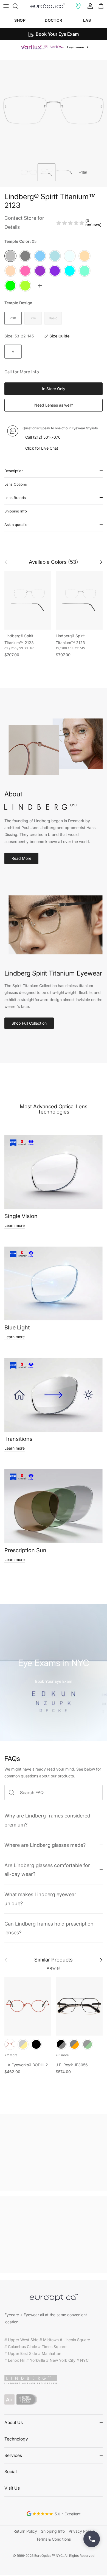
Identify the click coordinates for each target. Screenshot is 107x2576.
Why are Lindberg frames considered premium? (47, 1820)
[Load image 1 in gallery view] (54, 110)
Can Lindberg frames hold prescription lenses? (49, 1928)
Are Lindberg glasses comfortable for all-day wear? (47, 1870)
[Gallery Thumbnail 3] (64, 172)
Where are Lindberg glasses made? (45, 1845)
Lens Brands (15, 498)
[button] (78, 6)
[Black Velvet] (36, 2044)
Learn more (15, 1225)
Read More (21, 858)
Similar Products (54, 1960)
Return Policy (25, 2531)
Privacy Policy (81, 2531)
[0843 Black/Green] (88, 2044)
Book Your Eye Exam (54, 1681)
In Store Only (54, 389)
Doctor (53, 20)
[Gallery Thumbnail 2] (47, 172)
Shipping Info (16, 511)
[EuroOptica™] (48, 6)
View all (54, 1968)
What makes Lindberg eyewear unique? (40, 1899)
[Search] (18, 6)
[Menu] (6, 6)
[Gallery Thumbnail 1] (29, 172)
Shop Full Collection (29, 1023)
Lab (87, 20)
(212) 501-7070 (47, 437)
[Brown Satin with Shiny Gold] (23, 2044)
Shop (20, 20)
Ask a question (17, 525)
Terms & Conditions (54, 2539)
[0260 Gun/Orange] (74, 2044)
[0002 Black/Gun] (61, 2044)
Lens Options (16, 484)
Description (14, 471)
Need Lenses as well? (54, 405)
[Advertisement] (54, 2152)
